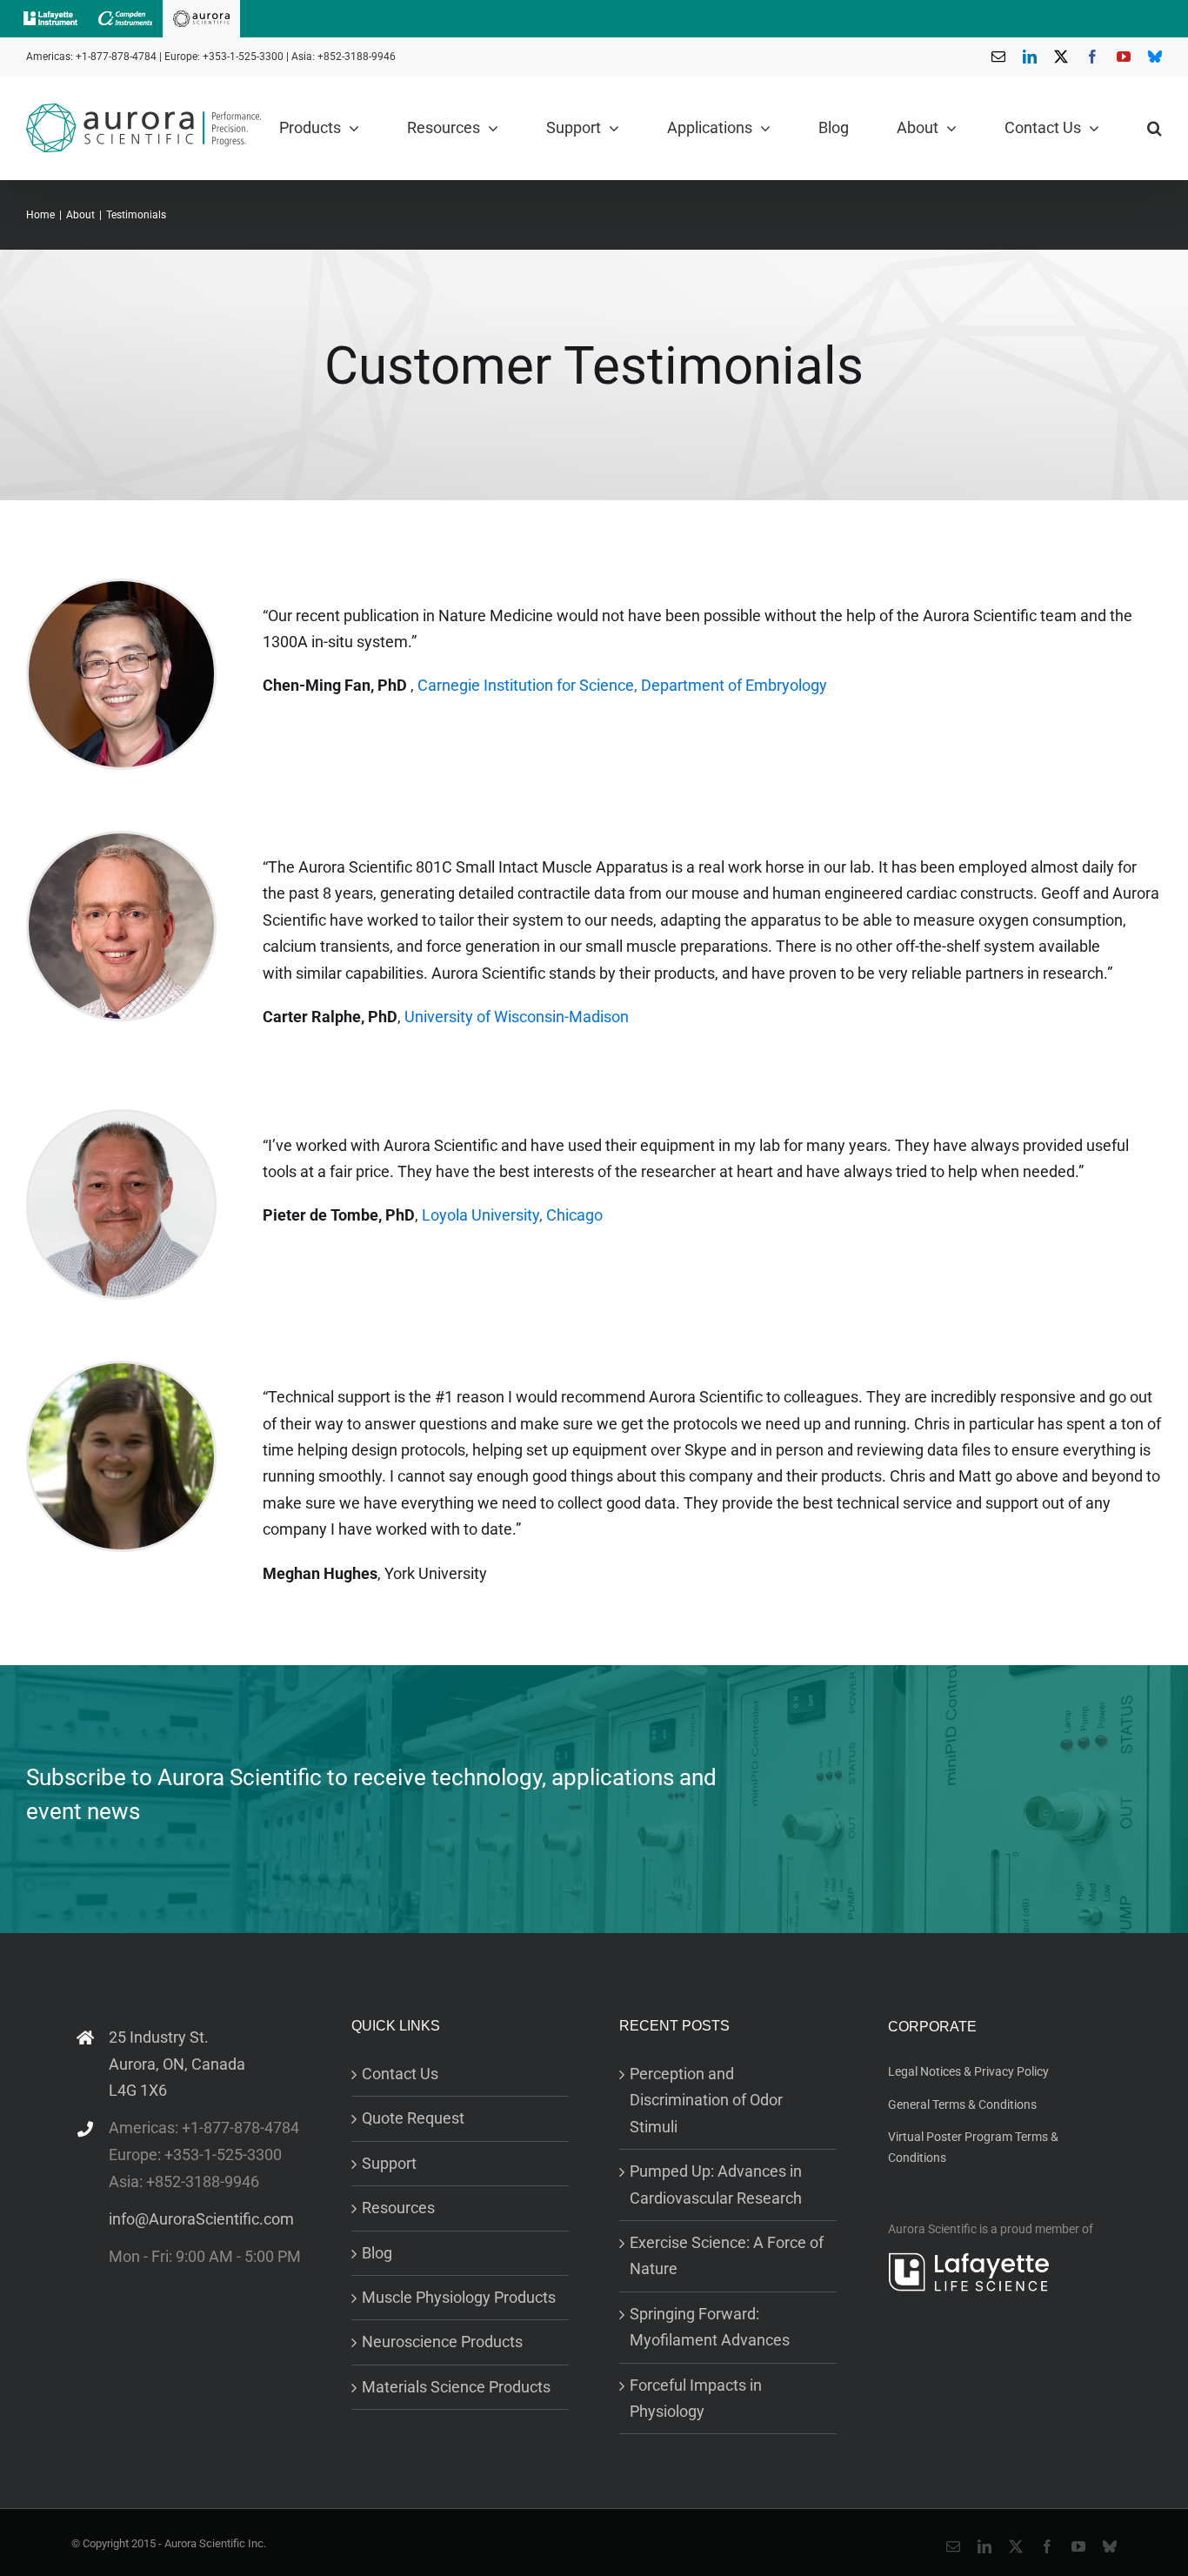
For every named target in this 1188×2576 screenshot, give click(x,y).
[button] (1155, 128)
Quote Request (413, 2118)
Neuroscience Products (442, 2342)
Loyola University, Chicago (512, 1215)
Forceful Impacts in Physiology (696, 2398)
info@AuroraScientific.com (201, 2219)
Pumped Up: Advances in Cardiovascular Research (716, 2184)
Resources (398, 2208)
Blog (377, 2253)
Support (389, 2163)
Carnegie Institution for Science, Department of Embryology (622, 685)
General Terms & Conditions (962, 2104)
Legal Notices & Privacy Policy (968, 2071)
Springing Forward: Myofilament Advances (710, 2327)
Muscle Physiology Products (459, 2297)
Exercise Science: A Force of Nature (727, 2255)
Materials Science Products (456, 2387)
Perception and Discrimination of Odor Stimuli (706, 2100)
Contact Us (400, 2074)
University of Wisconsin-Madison (517, 1017)
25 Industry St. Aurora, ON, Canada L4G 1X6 (177, 2064)
